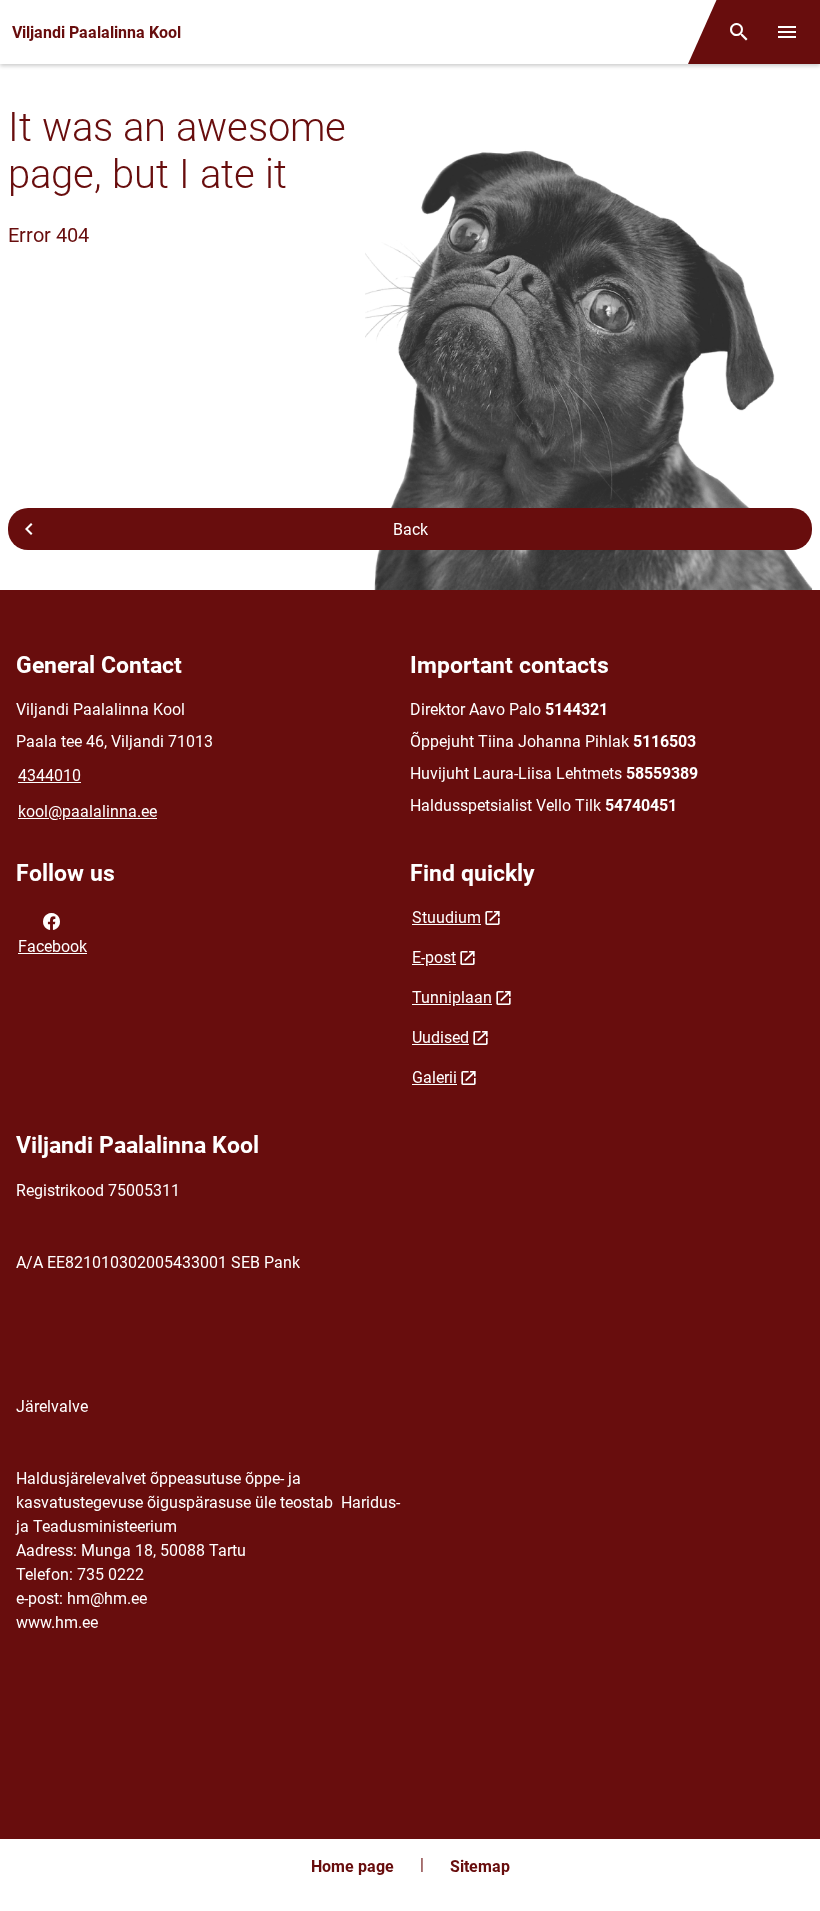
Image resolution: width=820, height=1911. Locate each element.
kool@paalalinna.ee (87, 811)
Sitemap (480, 1866)
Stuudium (446, 917)
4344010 (49, 775)
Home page (352, 1866)
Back (410, 529)
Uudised (440, 1037)
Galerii (434, 1077)
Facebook (52, 946)
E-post (434, 957)
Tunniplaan (452, 997)
